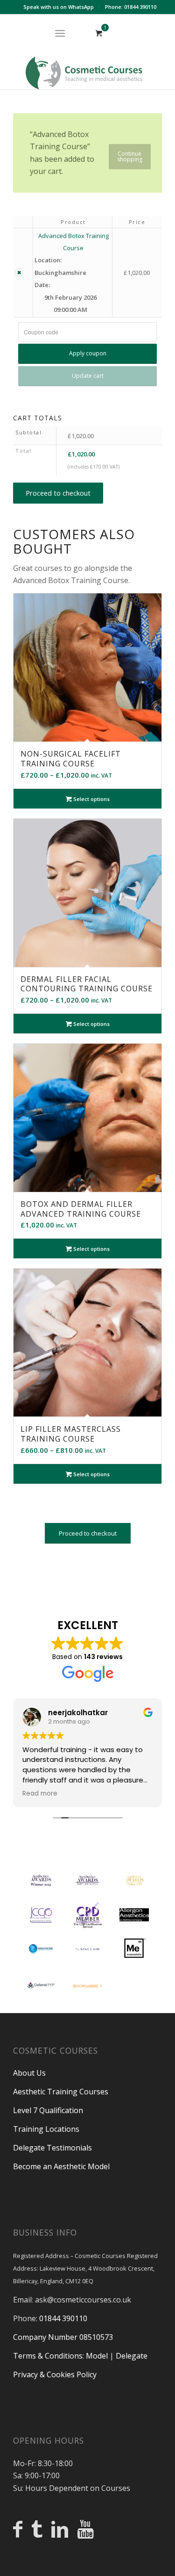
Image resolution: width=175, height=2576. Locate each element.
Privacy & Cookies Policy (55, 2374)
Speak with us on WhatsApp (59, 7)
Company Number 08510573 (63, 2337)
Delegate (132, 2356)
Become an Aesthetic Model (61, 2166)
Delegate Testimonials (52, 2148)
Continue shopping (130, 156)
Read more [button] (40, 1794)
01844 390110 (63, 2318)
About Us (29, 2073)
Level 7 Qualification (48, 2110)
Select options (91, 799)
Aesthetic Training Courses (61, 2092)
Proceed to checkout (58, 493)
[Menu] (60, 33)
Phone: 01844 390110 (131, 7)
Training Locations (46, 2129)
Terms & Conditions (48, 2356)
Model (97, 2356)
